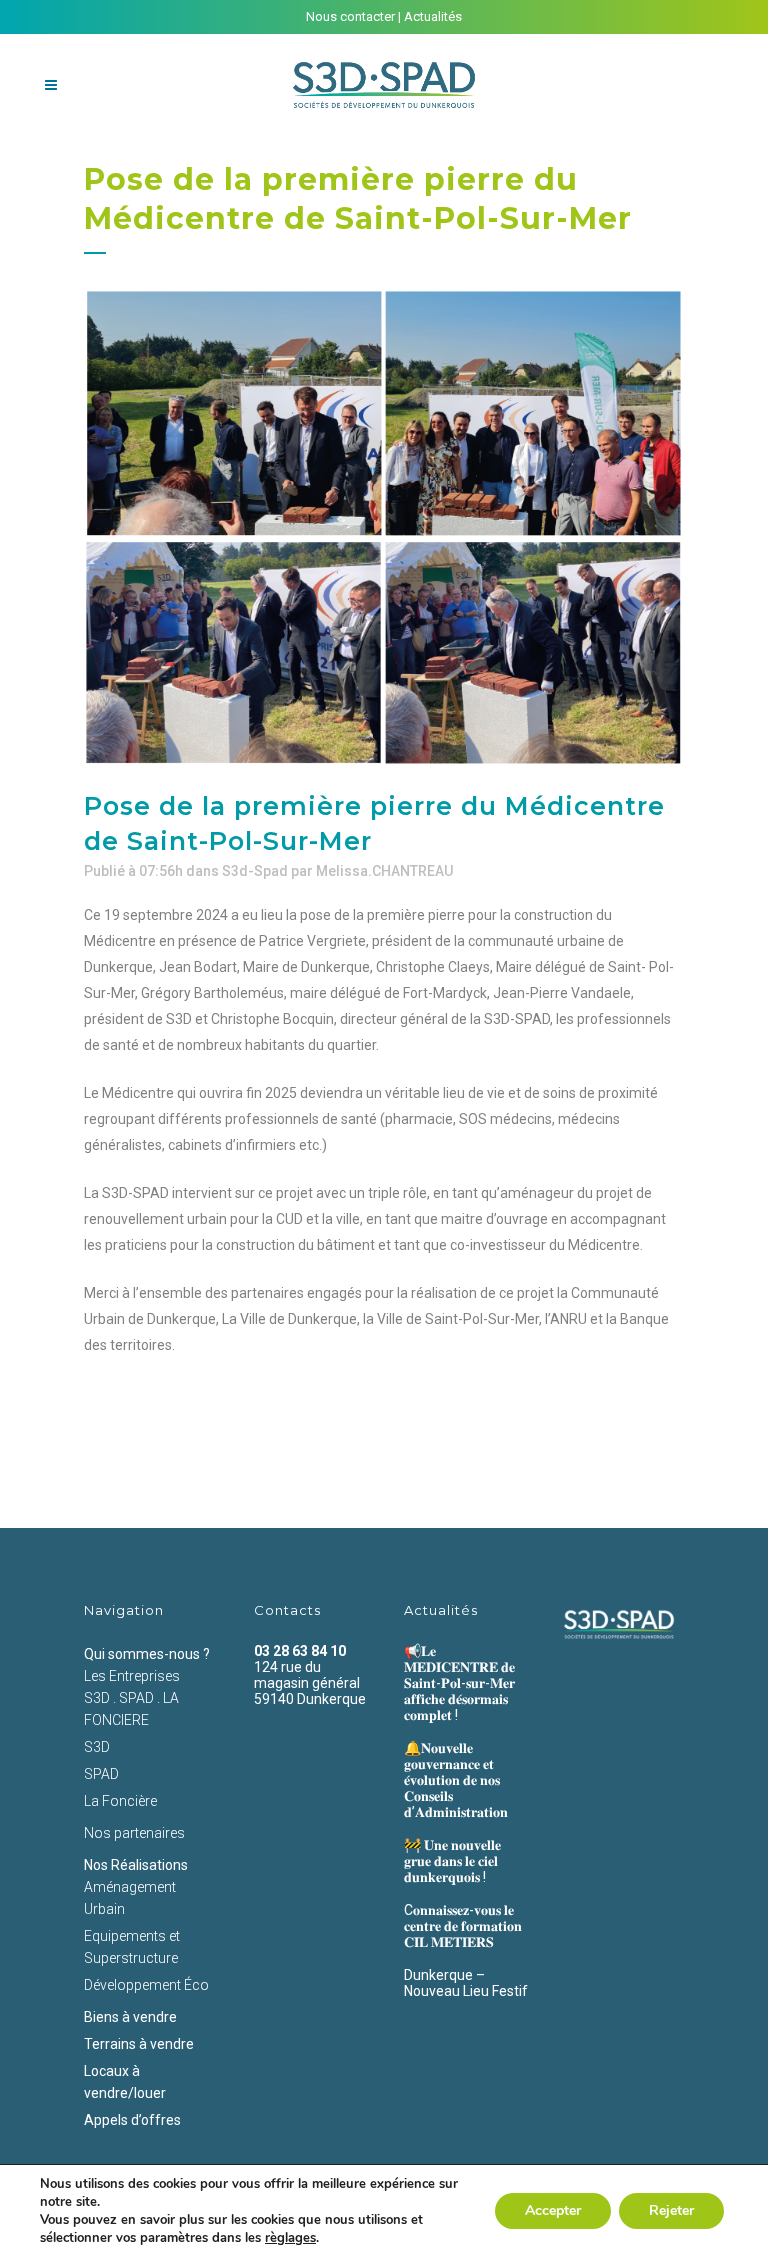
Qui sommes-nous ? (147, 1654)
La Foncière (120, 1801)
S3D (97, 1747)
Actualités (433, 16)
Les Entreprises (132, 1676)
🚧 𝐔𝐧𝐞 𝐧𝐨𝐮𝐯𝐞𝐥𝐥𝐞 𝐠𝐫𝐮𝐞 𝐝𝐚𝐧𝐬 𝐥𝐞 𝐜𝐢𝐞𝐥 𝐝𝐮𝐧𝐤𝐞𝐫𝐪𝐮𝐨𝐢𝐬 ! (452, 1861)
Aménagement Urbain (130, 1898)
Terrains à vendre (139, 2044)
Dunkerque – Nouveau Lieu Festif (466, 1983)
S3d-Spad (255, 871)
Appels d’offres (132, 2120)
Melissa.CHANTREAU (384, 871)
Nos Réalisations (136, 1865)
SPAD (101, 1774)
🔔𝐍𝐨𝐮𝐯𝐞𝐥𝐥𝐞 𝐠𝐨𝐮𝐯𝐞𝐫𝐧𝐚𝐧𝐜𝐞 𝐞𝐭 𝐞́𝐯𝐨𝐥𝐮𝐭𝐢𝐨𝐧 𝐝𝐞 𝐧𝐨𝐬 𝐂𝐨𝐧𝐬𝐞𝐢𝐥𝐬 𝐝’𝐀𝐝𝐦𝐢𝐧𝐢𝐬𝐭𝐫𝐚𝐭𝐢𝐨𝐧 (456, 1780)
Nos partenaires (134, 1833)
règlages (290, 2238)
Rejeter (671, 2210)
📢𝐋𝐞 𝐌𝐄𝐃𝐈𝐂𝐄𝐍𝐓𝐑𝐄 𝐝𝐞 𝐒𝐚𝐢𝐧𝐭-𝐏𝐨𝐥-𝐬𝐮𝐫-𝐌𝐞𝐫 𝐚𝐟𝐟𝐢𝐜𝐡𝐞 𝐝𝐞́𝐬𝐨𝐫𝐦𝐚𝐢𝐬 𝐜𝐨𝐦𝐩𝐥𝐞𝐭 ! (459, 1683)
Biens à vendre (130, 2017)
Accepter (553, 2210)
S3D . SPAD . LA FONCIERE (131, 1709)
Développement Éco (146, 1985)
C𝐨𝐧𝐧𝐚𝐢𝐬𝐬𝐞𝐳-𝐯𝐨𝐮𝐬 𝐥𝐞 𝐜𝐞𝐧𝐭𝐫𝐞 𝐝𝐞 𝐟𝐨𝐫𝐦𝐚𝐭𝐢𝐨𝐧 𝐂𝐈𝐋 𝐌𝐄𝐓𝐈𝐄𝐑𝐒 (463, 1926)
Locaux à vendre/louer (125, 2082)
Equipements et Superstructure (132, 1947)
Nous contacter (350, 16)
